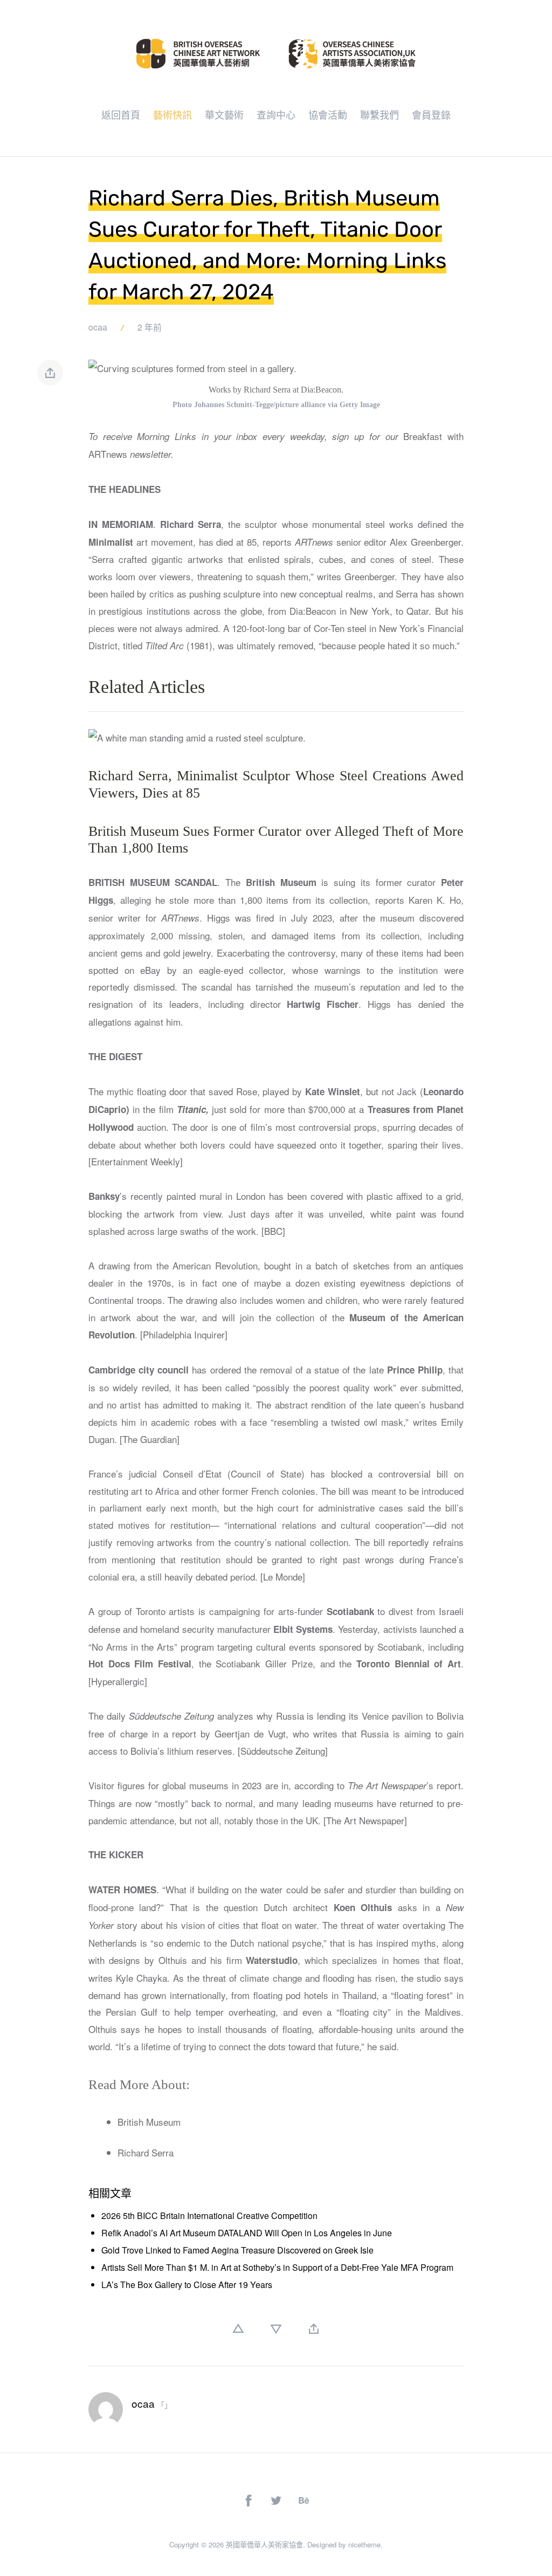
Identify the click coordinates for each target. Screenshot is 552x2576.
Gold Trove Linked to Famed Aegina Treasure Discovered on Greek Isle (237, 2250)
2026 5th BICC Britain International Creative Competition (209, 2216)
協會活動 (328, 114)
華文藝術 (224, 114)
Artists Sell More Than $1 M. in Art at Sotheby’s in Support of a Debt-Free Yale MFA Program (277, 2267)
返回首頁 (121, 114)
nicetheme (364, 2544)
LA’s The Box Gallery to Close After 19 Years (187, 2285)
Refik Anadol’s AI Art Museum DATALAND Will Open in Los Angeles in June (247, 2233)
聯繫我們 (379, 114)
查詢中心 (276, 114)
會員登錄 (431, 114)
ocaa (98, 327)
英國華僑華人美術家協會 (264, 2544)
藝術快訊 (172, 114)
